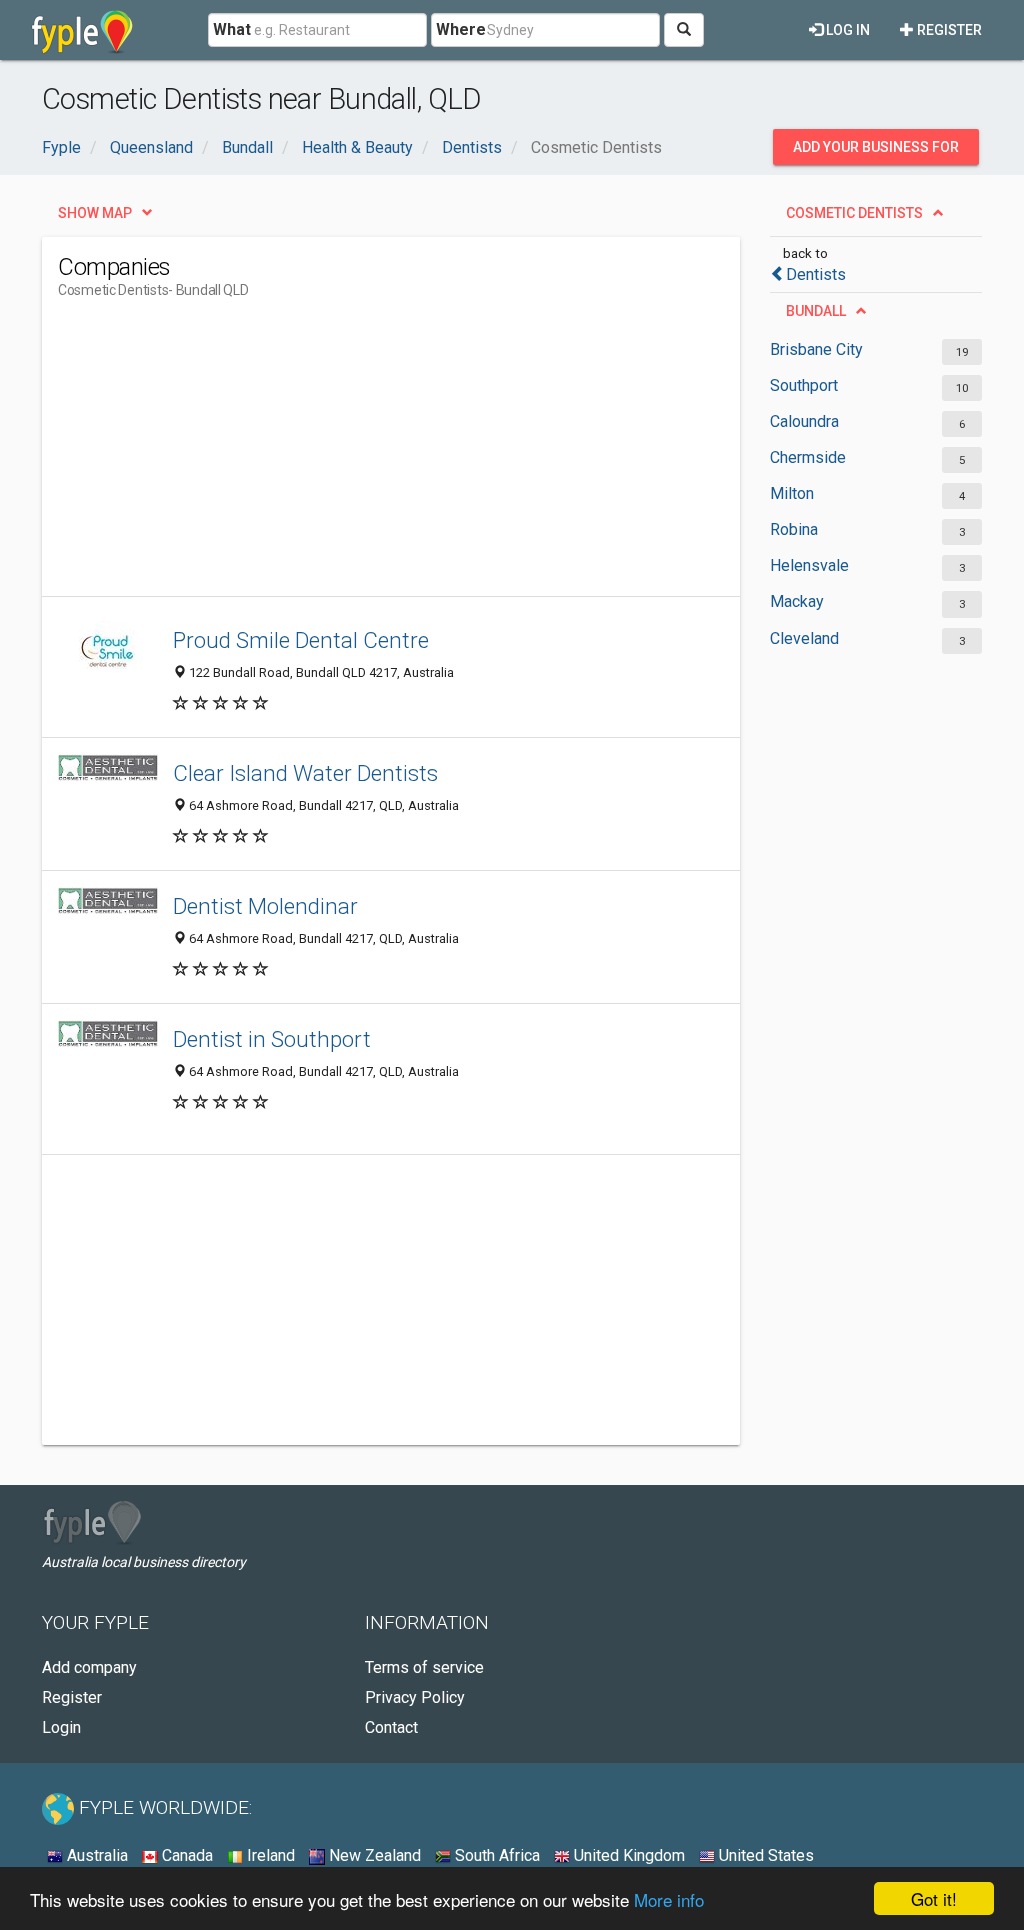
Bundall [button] (816, 311)
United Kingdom (627, 1855)
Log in (846, 30)
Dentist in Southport (272, 1039)
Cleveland (804, 638)
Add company (89, 1667)
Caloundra (804, 421)
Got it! (934, 1898)
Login (61, 1727)
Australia (95, 1855)
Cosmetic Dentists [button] (854, 213)
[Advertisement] (422, 456)
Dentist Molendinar (265, 906)
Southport (804, 385)
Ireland (269, 1855)
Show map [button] (95, 213)
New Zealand (373, 1855)
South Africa (495, 1855)
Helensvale (809, 565)
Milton (792, 493)
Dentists (816, 274)
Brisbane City (816, 349)
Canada (185, 1855)
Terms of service (424, 1667)
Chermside (808, 457)
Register (948, 30)
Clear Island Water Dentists (305, 773)
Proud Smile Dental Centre (301, 640)
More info (669, 1899)
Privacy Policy (415, 1697)
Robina (794, 529)
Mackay (797, 601)
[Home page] (82, 30)
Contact (391, 1727)
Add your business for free (876, 152)
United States (764, 1855)
